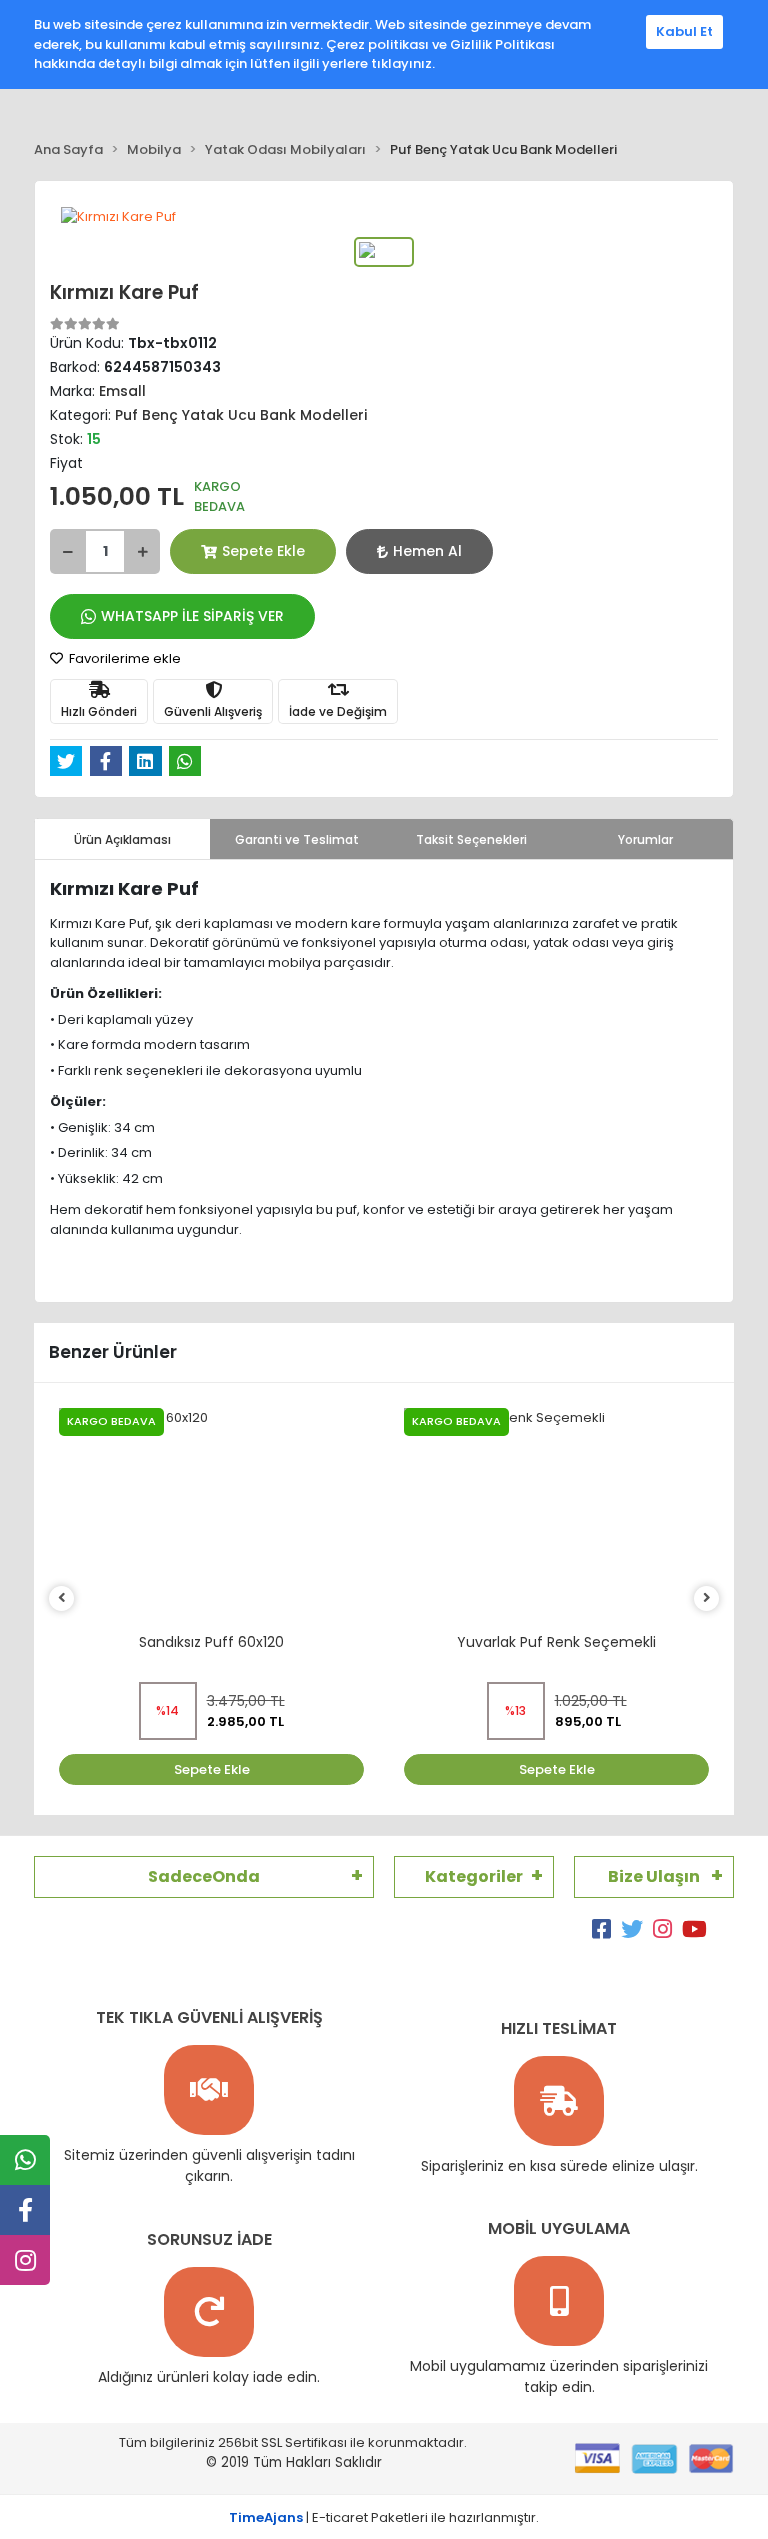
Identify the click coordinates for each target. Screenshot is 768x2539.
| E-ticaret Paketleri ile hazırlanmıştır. (384, 2517)
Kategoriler (474, 1876)
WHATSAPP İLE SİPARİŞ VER (192, 616)
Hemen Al (427, 551)
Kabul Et (684, 31)
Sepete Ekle (263, 551)
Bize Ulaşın (654, 1876)
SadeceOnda (204, 1876)
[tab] (122, 839)
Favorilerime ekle (123, 658)
